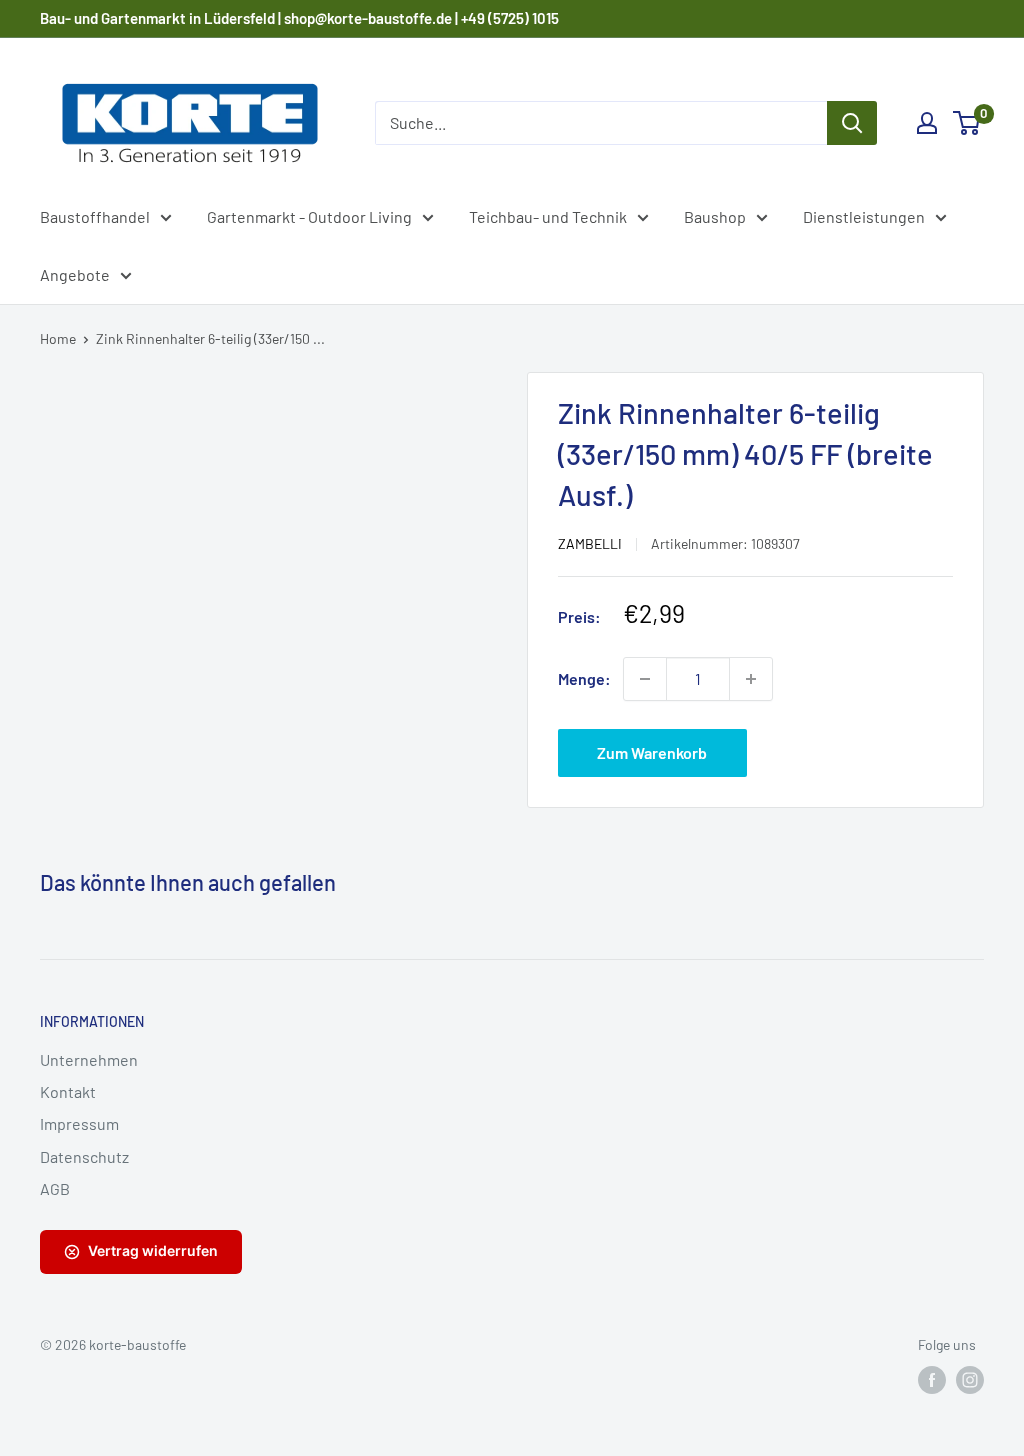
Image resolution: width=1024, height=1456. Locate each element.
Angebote (75, 274)
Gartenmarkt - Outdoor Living (309, 216)
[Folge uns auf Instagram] (970, 1380)
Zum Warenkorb (652, 752)
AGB (55, 1188)
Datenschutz (84, 1156)
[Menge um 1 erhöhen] (751, 679)
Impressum (79, 1123)
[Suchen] (852, 123)
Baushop (715, 216)
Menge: (584, 678)
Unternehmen (89, 1059)
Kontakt (68, 1091)
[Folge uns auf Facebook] (932, 1380)
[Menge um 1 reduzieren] (645, 679)
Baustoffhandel (95, 216)
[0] (967, 123)
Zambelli (590, 543)
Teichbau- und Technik (548, 216)
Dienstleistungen (864, 216)
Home (58, 338)
